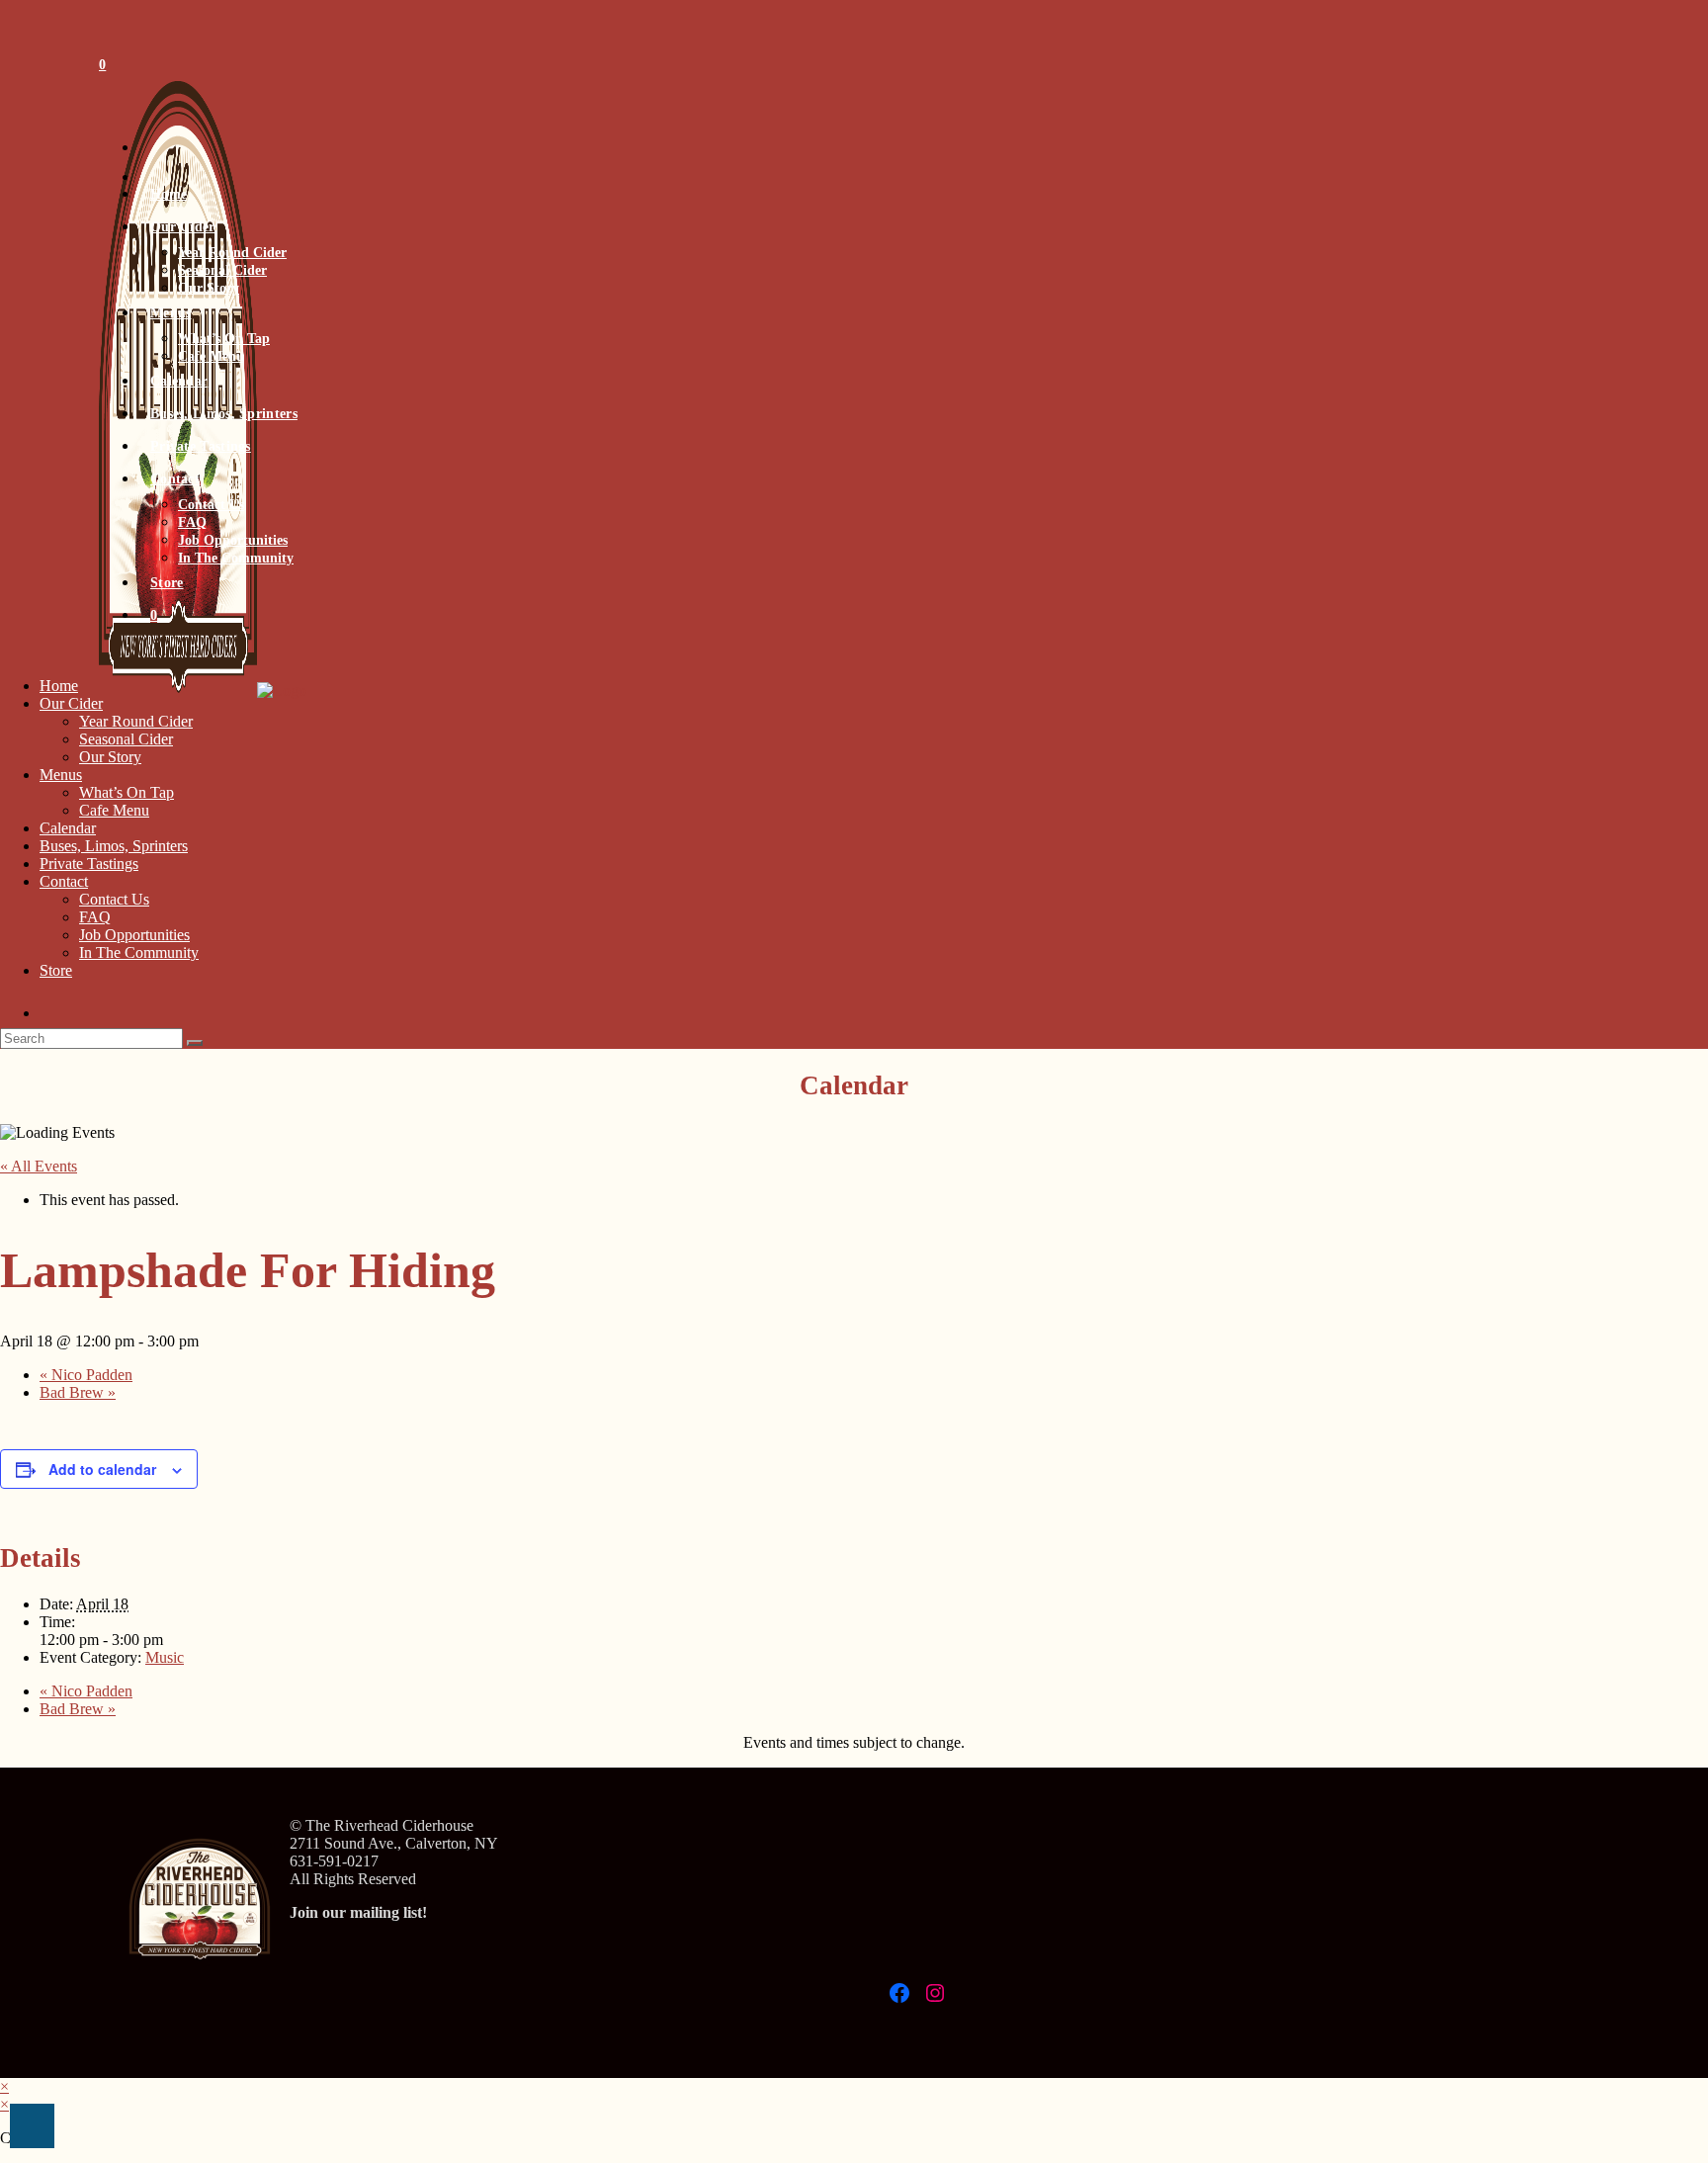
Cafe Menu (114, 810)
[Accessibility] (32, 2126)
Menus (61, 775)
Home (59, 686)
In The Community (139, 952)
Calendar (68, 828)
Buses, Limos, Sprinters (114, 846)
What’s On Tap (127, 792)
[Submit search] (195, 1043)
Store (56, 970)
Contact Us (114, 899)
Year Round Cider (136, 721)
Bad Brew (78, 1392)
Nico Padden (86, 1375)
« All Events (39, 1166)
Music (165, 1657)
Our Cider (71, 703)
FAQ (95, 917)
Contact (64, 881)
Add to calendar (102, 1469)
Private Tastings (89, 864)
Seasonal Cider (126, 739)
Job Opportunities (134, 935)
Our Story (110, 757)
